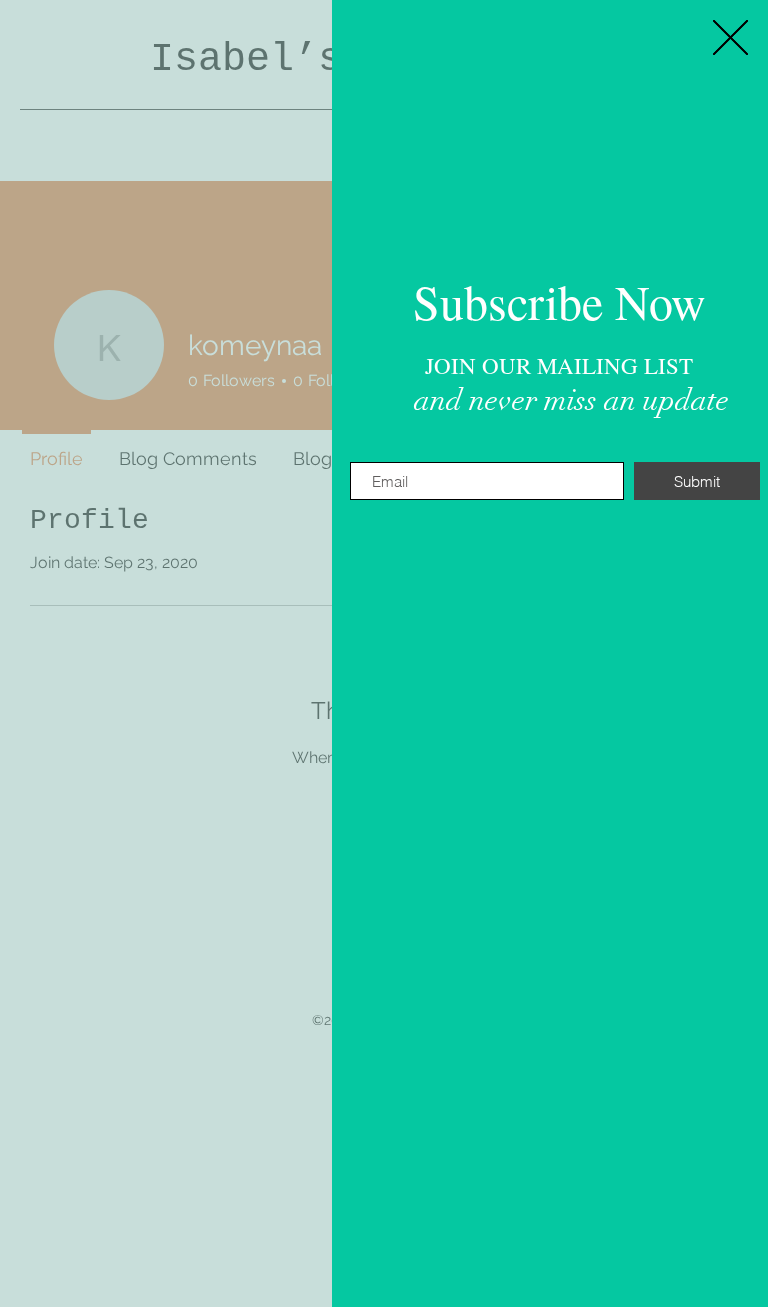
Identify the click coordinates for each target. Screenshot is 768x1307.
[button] (730, 37)
